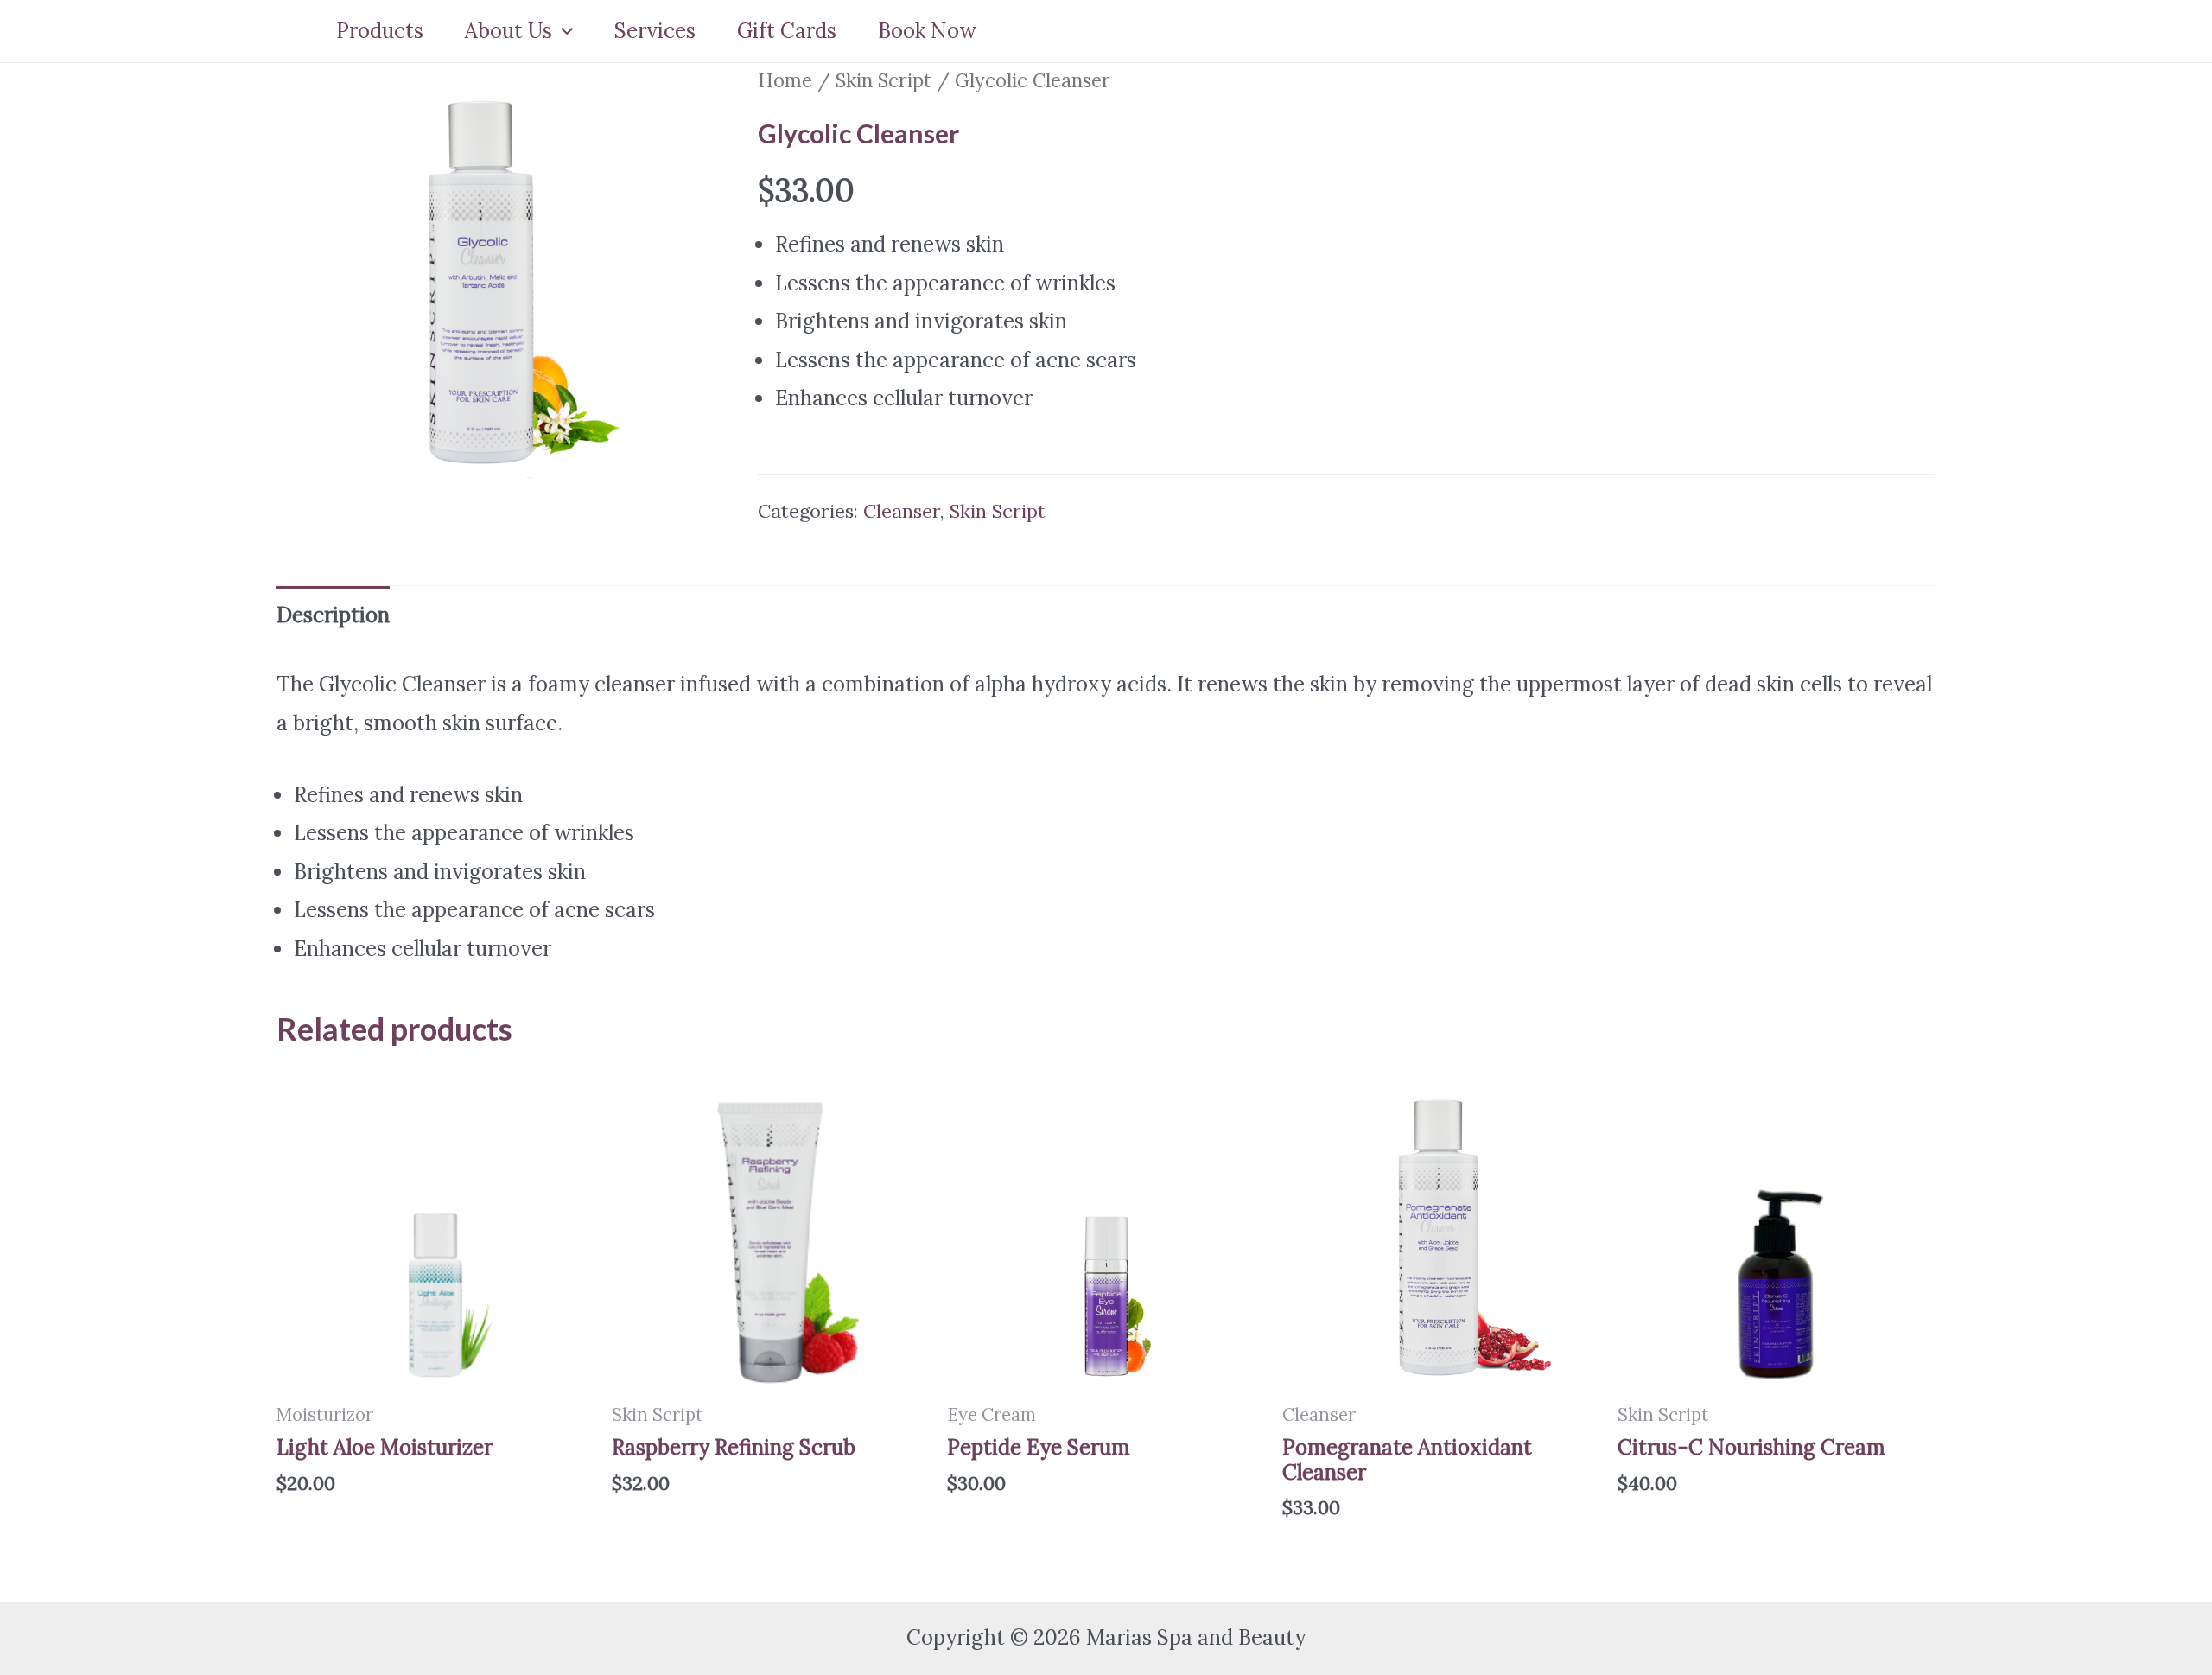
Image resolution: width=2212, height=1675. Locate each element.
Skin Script (884, 80)
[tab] (333, 616)
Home (785, 80)
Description (333, 615)
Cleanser (902, 511)
